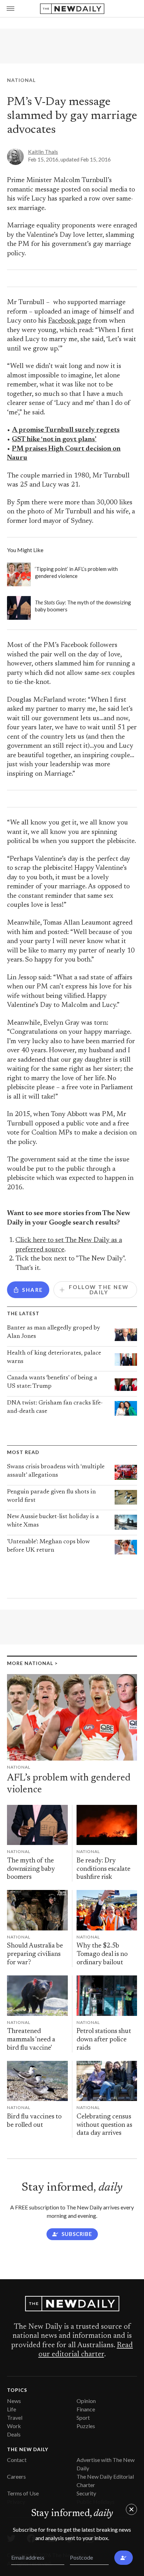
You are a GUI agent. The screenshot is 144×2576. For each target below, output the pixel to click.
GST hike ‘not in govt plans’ (54, 440)
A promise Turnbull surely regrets (66, 430)
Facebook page (70, 321)
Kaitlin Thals (43, 152)
